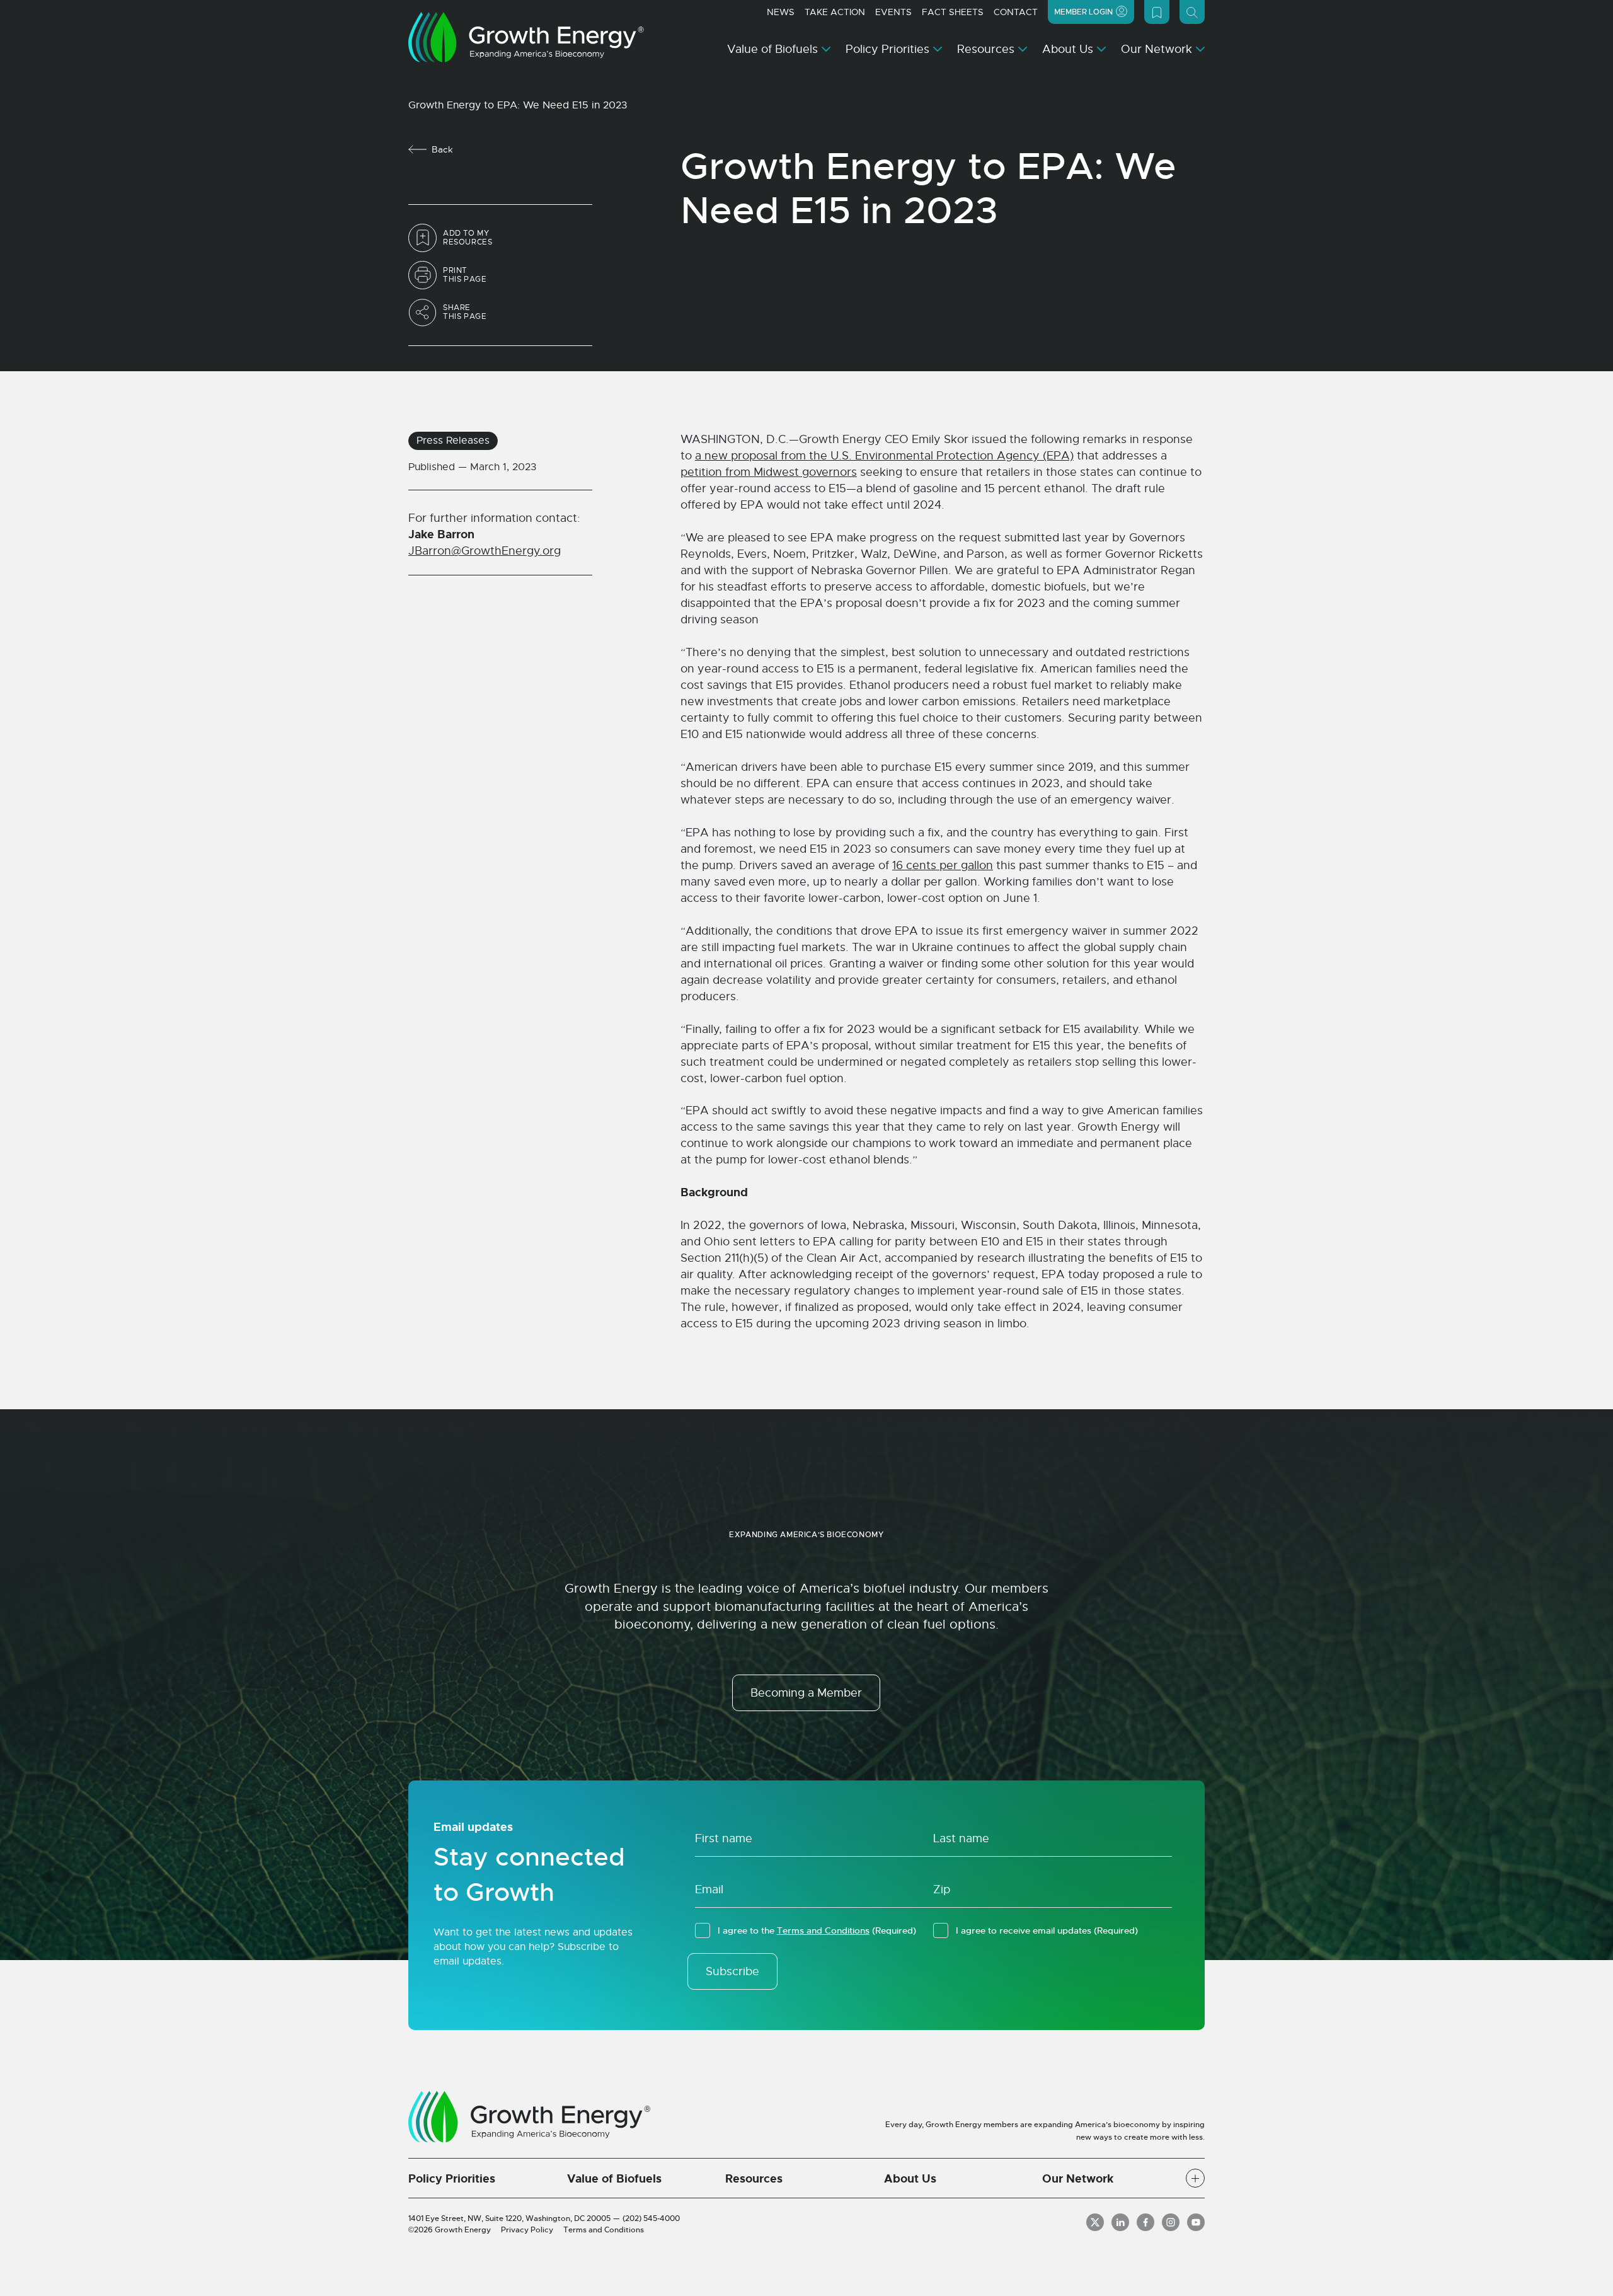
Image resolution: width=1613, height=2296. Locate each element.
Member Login (1083, 12)
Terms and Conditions (823, 1930)
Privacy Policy (527, 2230)
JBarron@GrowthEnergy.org (485, 551)
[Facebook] (1145, 2222)
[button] (1195, 2178)
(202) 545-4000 (651, 2218)
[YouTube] (1196, 2222)
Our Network (1157, 49)
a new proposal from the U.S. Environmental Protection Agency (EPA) (884, 456)
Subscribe (732, 1971)
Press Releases (453, 441)
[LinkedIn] (1120, 2222)
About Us (1068, 49)
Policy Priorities (887, 49)
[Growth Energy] (526, 37)
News (781, 12)
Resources (986, 49)
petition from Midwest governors (769, 472)
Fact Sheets (953, 12)
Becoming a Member (806, 1693)
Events (893, 12)
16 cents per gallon (943, 865)
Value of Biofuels (772, 49)
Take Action (835, 12)
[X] (1095, 2222)
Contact (1016, 12)
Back (442, 149)
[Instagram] (1171, 2222)
